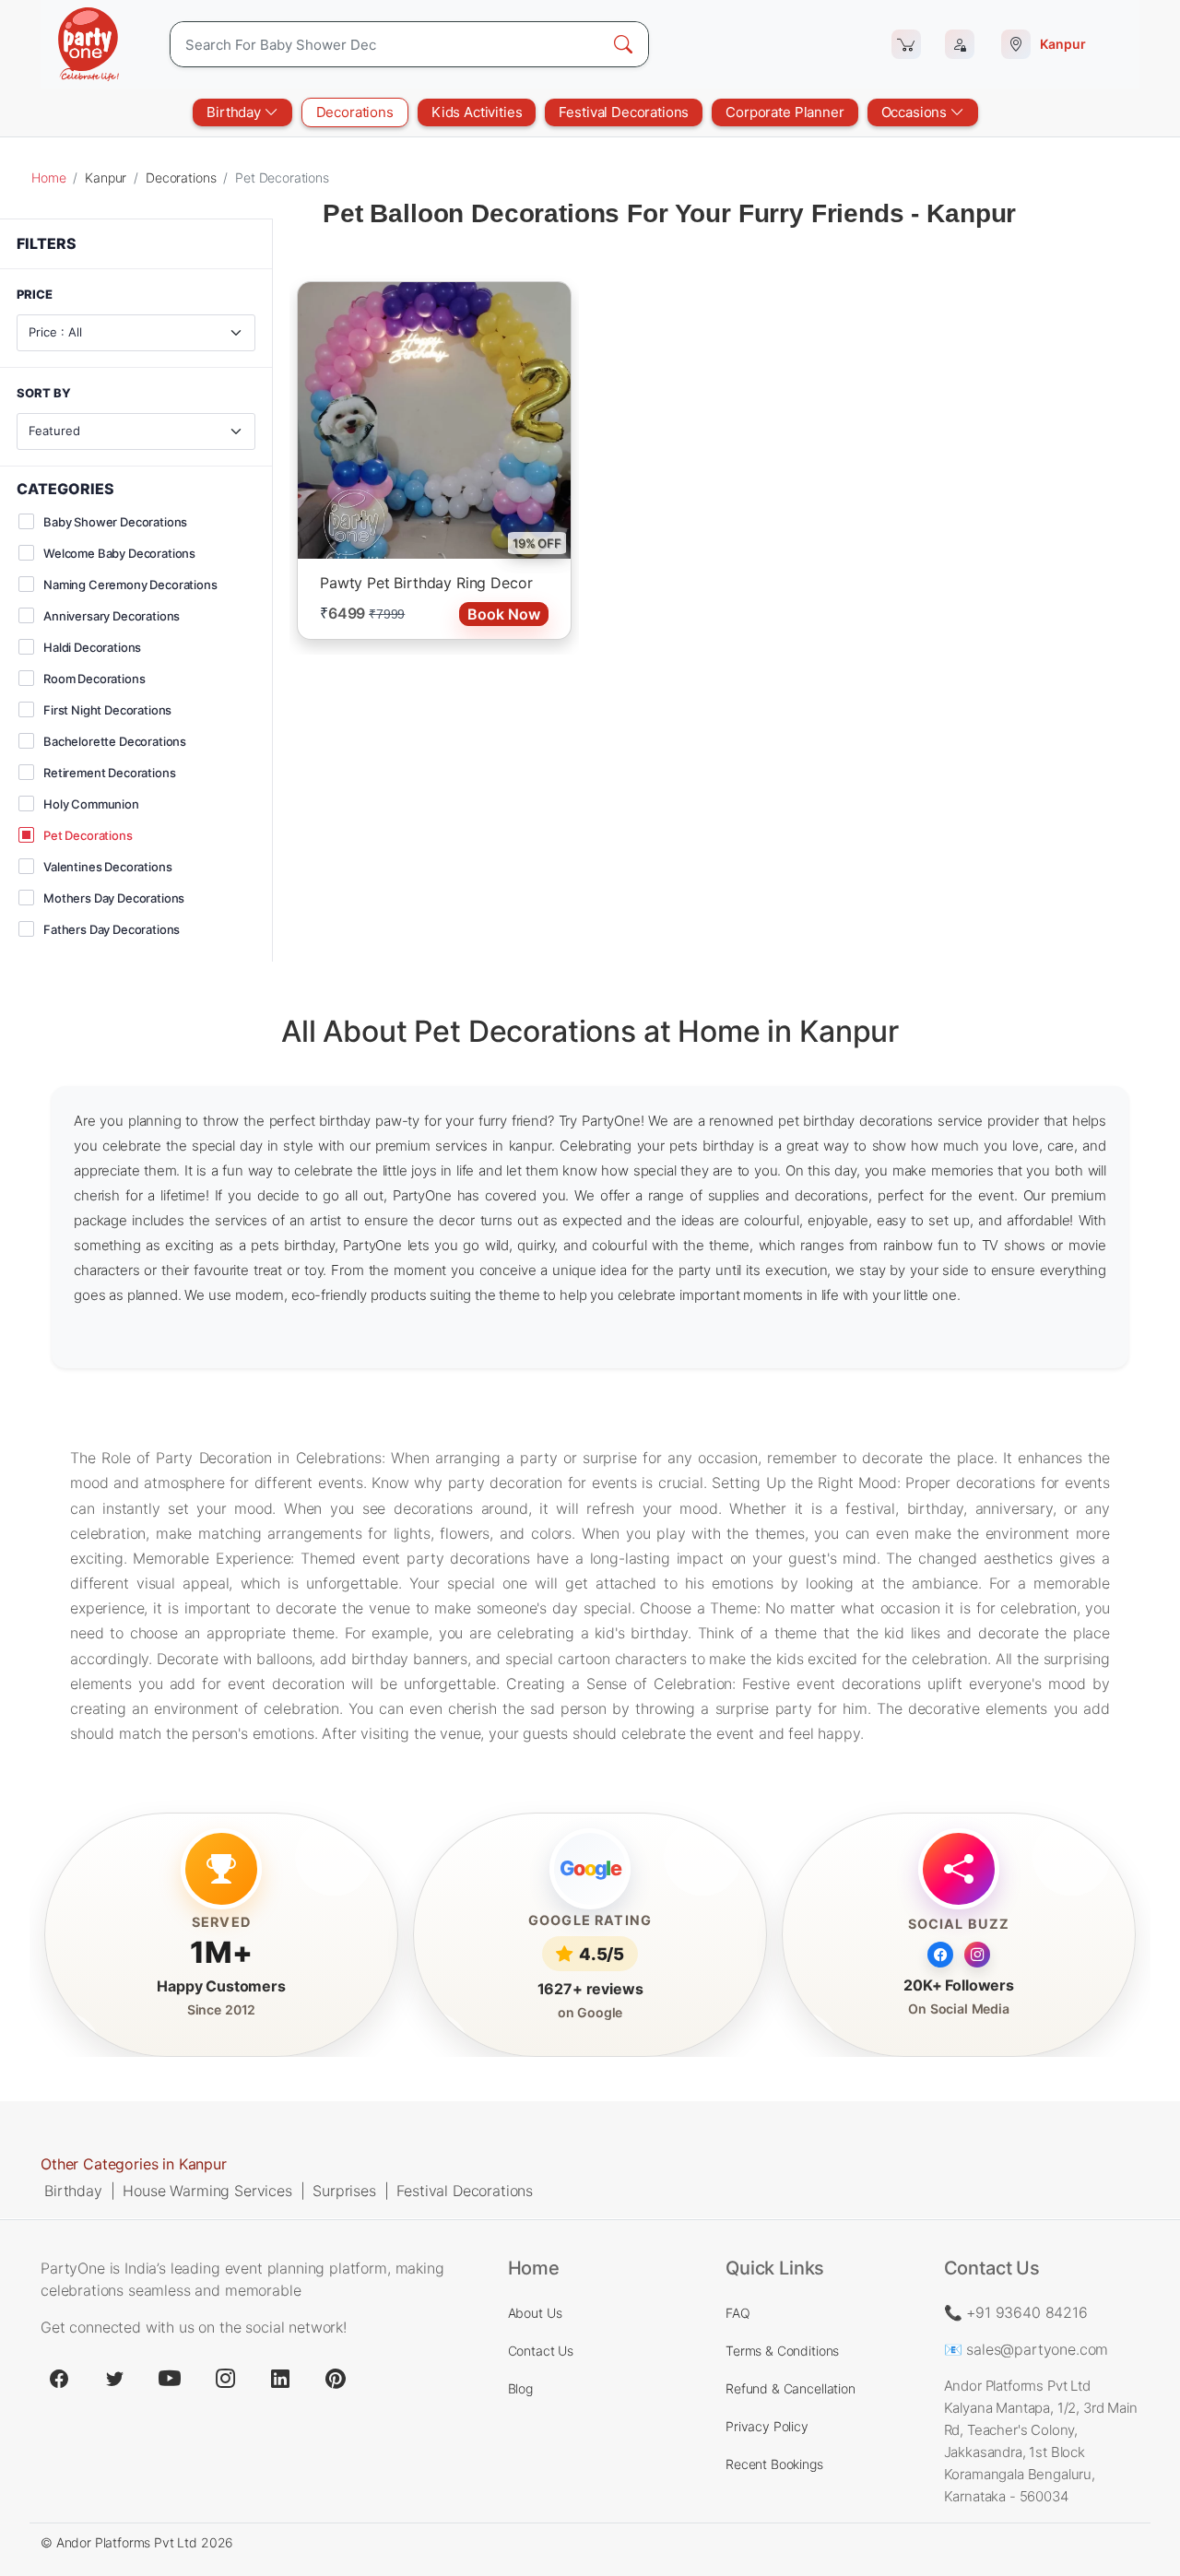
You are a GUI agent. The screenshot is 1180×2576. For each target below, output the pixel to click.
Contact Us (541, 2351)
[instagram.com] (225, 2379)
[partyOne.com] (88, 44)
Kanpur (106, 177)
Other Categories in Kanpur (134, 2164)
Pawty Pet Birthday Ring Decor (426, 583)
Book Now (504, 614)
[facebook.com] (59, 2379)
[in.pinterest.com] (336, 2379)
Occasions (916, 112)
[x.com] (114, 2379)
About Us (535, 2313)
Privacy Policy (767, 2426)
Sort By (44, 394)
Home (48, 177)
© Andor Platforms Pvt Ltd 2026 (137, 2542)
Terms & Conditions (782, 2351)
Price (35, 295)
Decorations (355, 112)
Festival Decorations (624, 112)
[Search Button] (623, 44)
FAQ (738, 2313)
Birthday (236, 112)
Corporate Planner (785, 112)
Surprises (344, 2191)
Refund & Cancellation (791, 2388)
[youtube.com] (170, 2379)
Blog (520, 2388)
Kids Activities (477, 112)
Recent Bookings (774, 2464)
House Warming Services (207, 2191)
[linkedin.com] (280, 2379)
